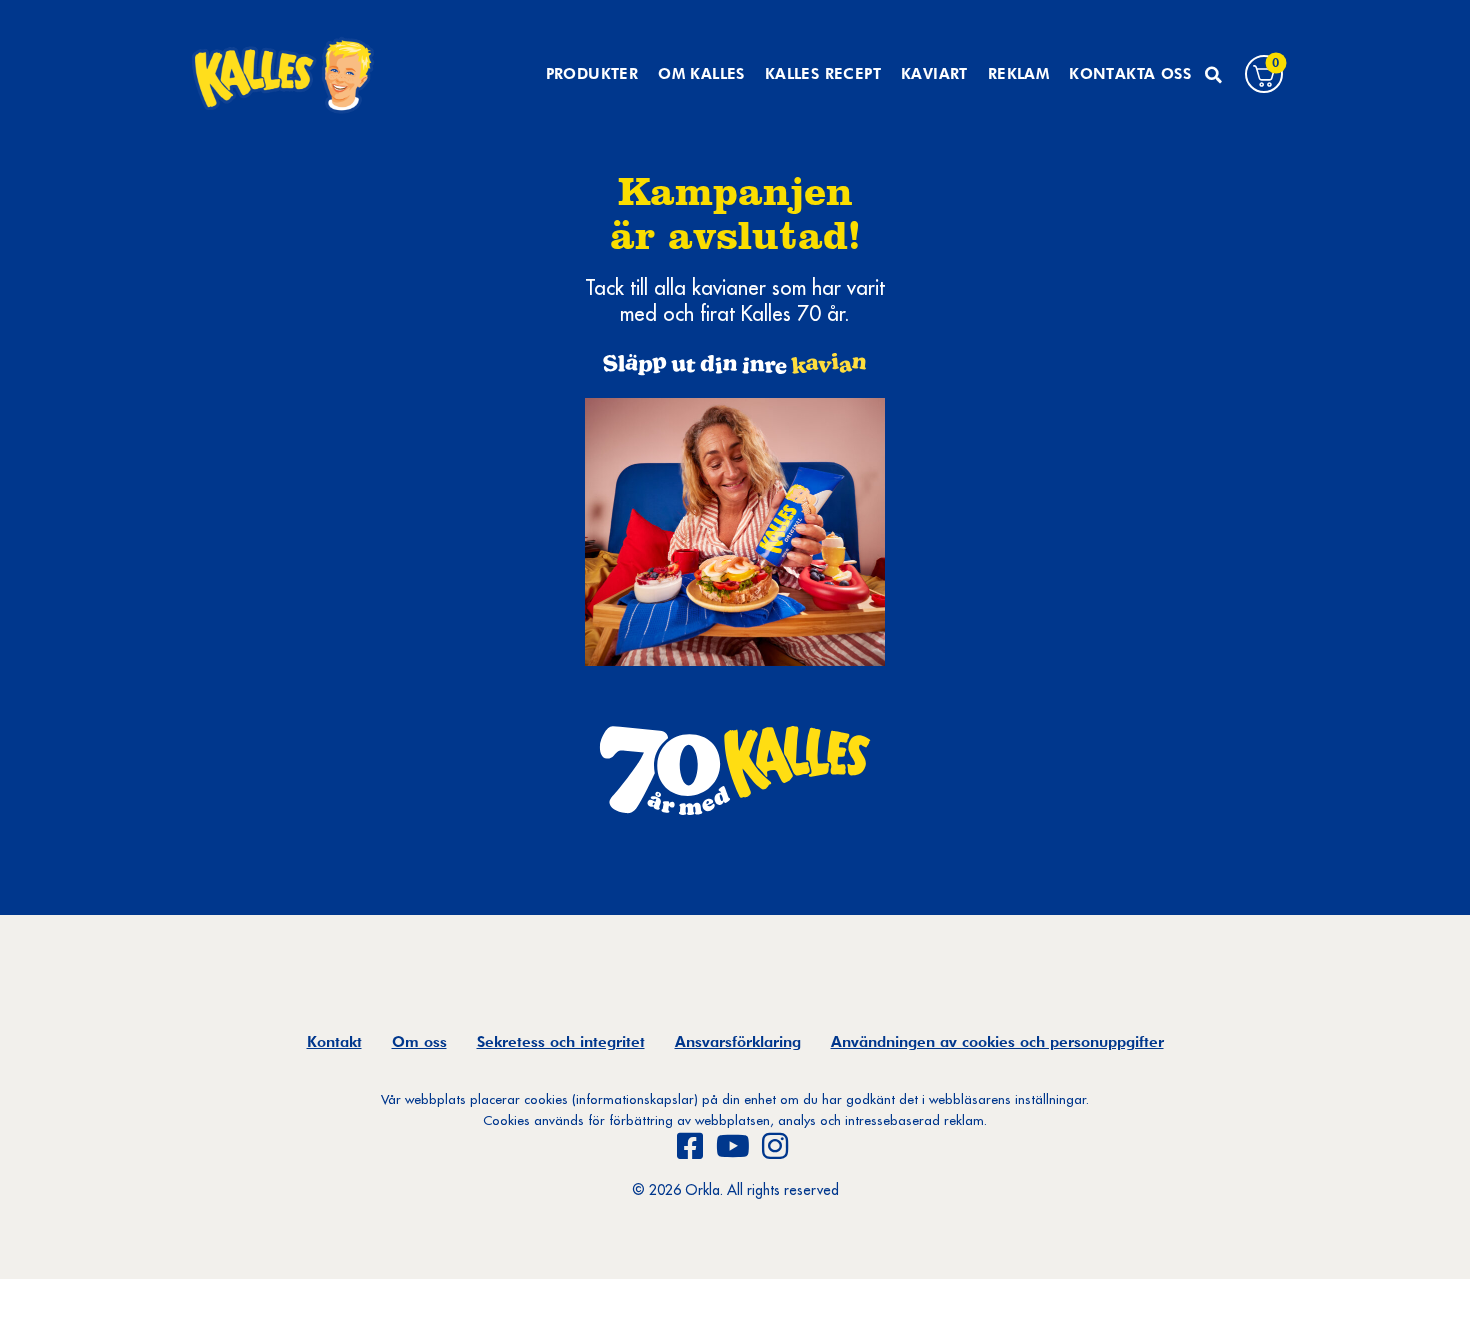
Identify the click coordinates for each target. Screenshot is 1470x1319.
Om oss (419, 1042)
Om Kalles (701, 74)
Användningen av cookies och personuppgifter (997, 1042)
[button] (1213, 75)
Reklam (1018, 74)
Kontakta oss (1130, 74)
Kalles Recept (823, 74)
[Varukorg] (1264, 74)
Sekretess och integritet (561, 1042)
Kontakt (334, 1042)
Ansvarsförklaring (738, 1042)
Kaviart (934, 74)
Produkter (592, 74)
